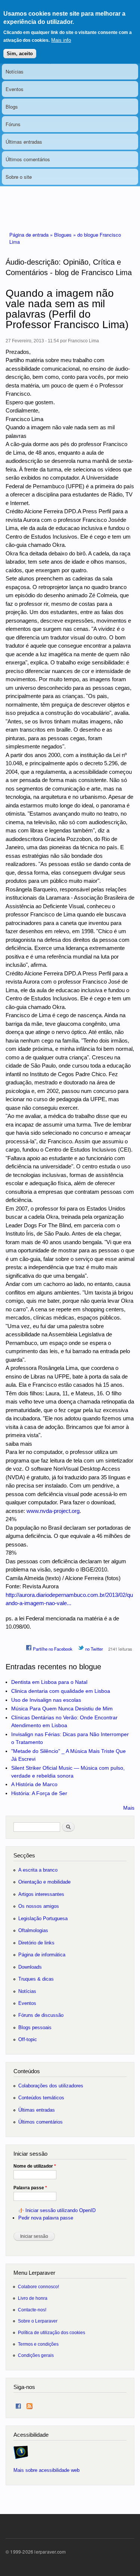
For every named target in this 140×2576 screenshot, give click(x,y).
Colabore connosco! (38, 2287)
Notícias (15, 71)
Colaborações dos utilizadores (51, 2086)
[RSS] (29, 2404)
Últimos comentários (28, 159)
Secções (24, 1855)
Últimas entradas (24, 142)
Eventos (15, 89)
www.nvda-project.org (53, 1511)
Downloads (30, 1967)
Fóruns (13, 124)
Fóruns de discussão (41, 2015)
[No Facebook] (18, 2404)
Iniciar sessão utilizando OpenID (60, 2210)
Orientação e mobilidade (44, 1882)
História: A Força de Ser (39, 1793)
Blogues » (66, 235)
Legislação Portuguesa (43, 1918)
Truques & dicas (36, 1979)
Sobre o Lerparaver (38, 2321)
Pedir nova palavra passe (46, 2218)
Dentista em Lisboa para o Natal (49, 1682)
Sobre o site (19, 177)
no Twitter (94, 1649)
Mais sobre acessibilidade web (46, 2470)
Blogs (12, 107)
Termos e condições (38, 2344)
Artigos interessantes (41, 1894)
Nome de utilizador (35, 2166)
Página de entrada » (32, 235)
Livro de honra (33, 2298)
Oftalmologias (33, 1930)
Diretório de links (36, 1943)
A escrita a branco (38, 1870)
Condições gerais (36, 2355)
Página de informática (42, 1955)
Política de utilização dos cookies (52, 2332)
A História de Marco (34, 1784)
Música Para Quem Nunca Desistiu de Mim (62, 1708)
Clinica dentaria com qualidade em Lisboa (61, 1691)
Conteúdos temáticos (41, 2098)
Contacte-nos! (32, 2310)
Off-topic (28, 2039)
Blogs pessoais (35, 2027)
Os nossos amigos (39, 1906)
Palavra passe (30, 2188)
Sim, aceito (20, 54)
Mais (129, 1808)
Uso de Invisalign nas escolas (46, 1700)
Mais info (61, 40)
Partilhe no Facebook (52, 1649)
